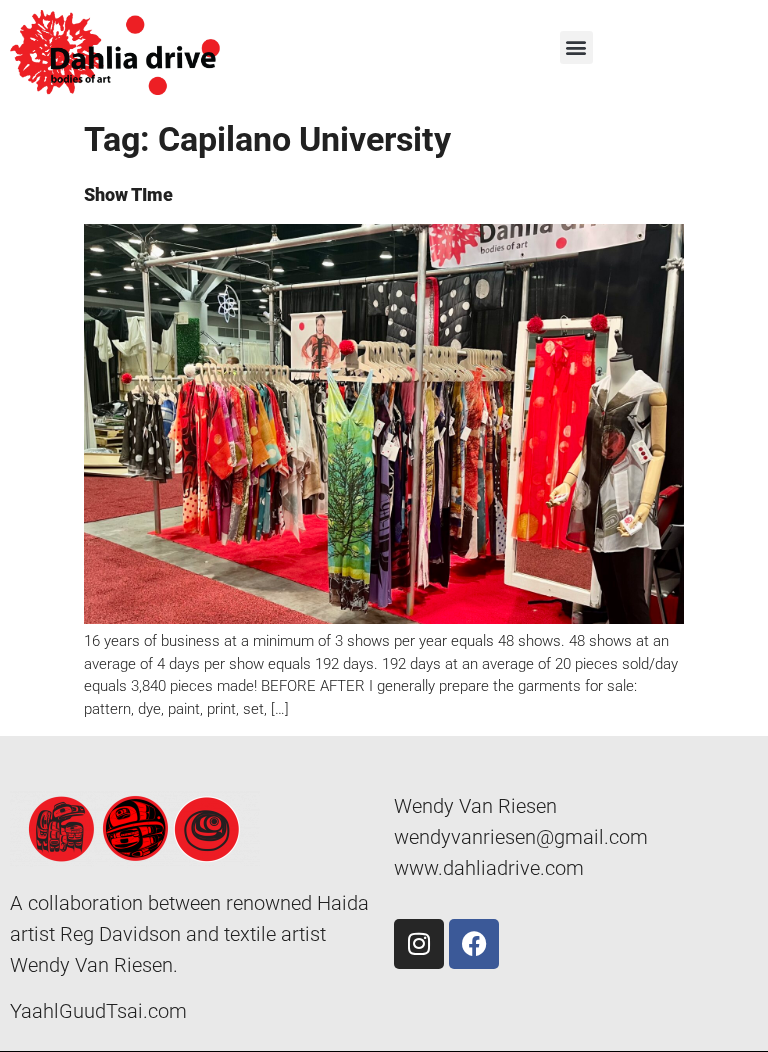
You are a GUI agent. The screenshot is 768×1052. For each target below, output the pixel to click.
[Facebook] (474, 944)
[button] (576, 47)
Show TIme (128, 194)
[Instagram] (419, 944)
